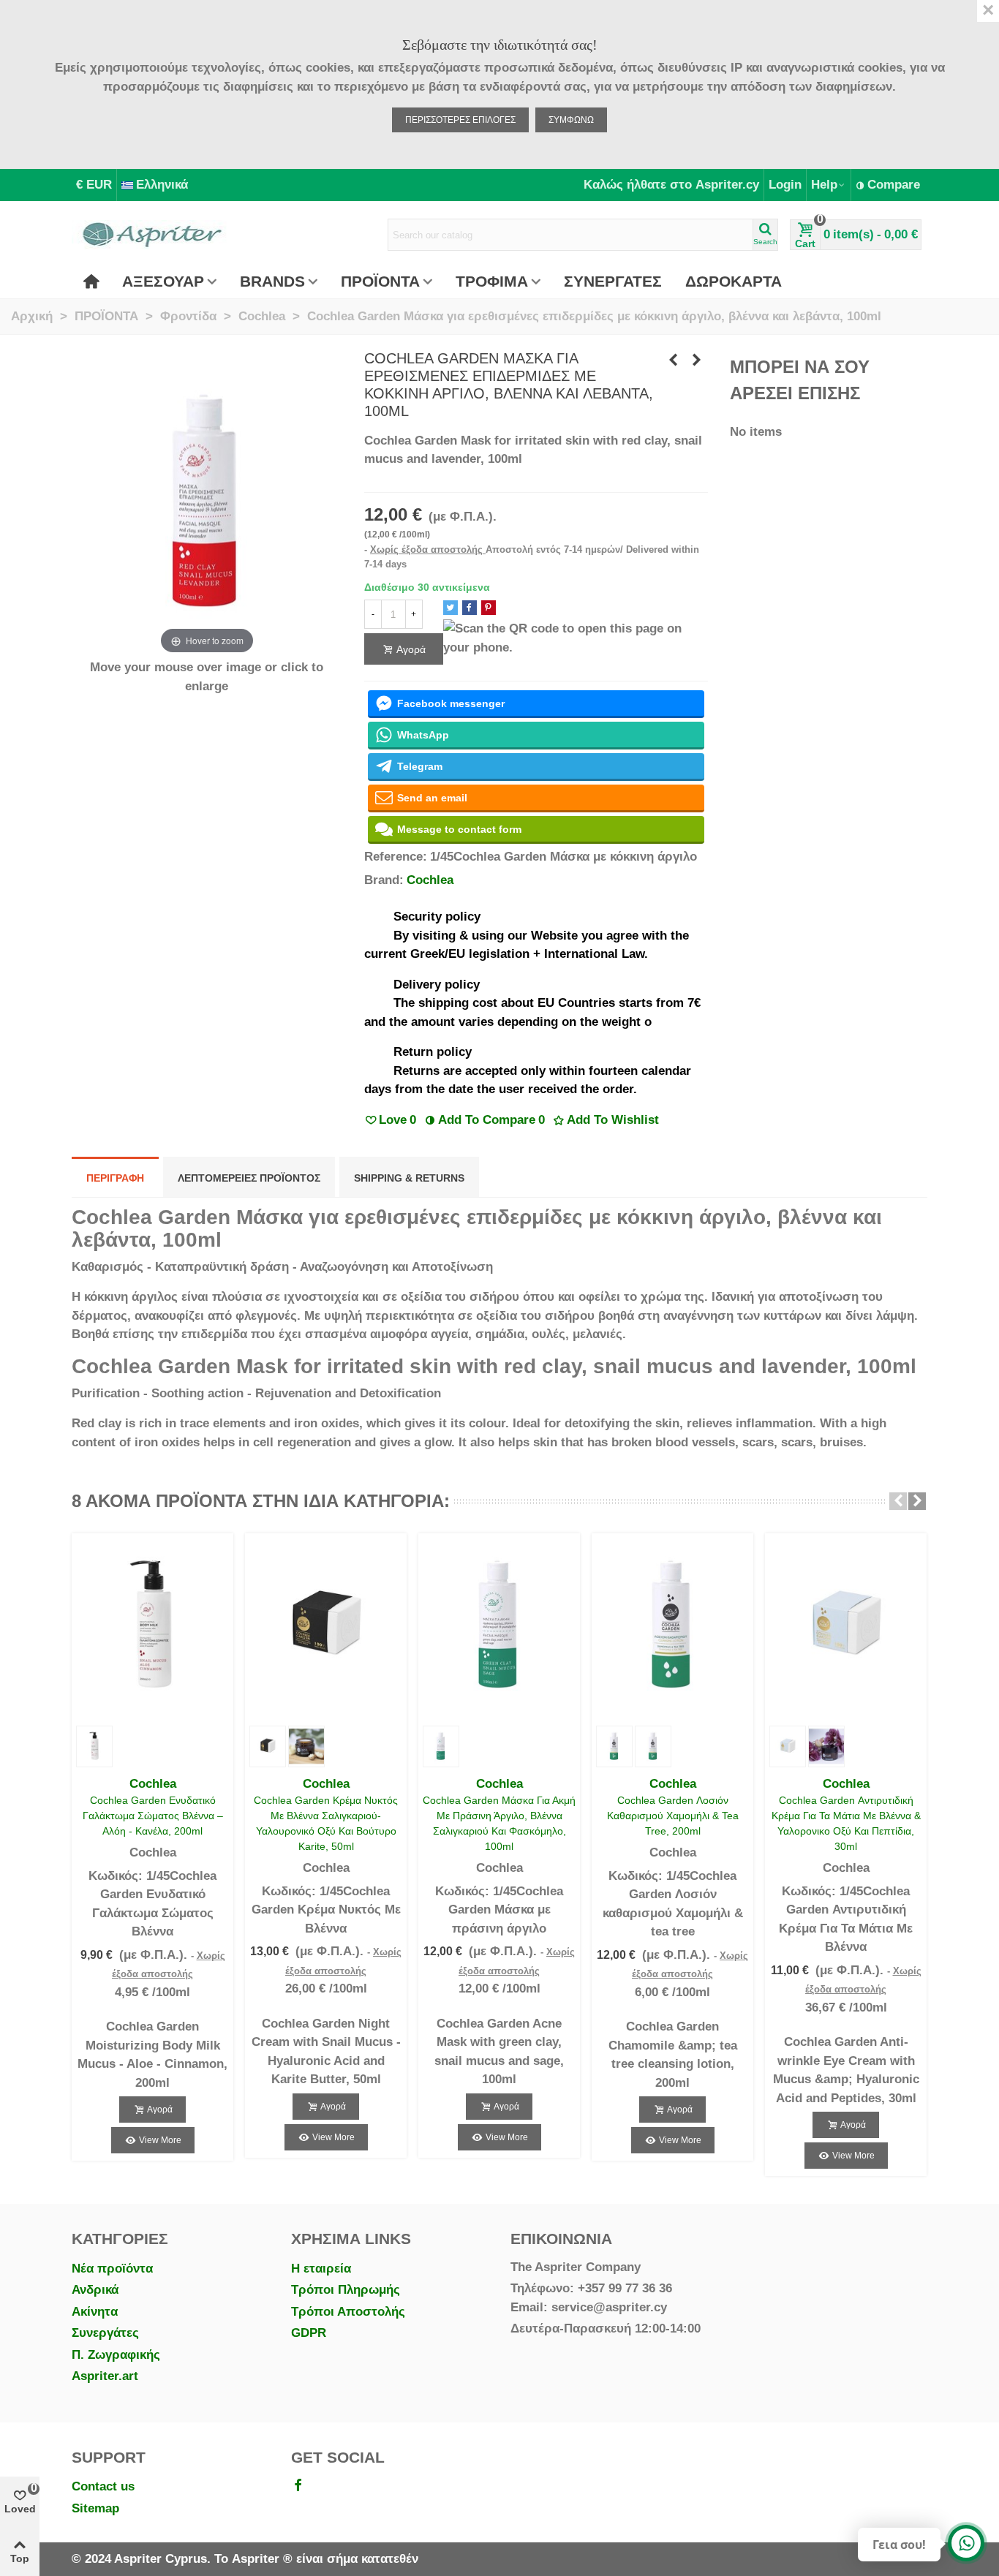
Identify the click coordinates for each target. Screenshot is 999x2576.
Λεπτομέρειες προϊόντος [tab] (249, 1178)
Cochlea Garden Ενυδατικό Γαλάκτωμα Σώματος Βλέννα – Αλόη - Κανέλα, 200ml (153, 1816)
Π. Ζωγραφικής (116, 2355)
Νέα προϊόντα (112, 2269)
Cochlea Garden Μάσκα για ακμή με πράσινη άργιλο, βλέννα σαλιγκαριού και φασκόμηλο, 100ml (499, 1823)
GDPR (309, 2333)
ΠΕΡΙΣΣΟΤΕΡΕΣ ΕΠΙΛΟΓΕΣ (460, 120)
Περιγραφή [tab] (115, 1178)
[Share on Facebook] (470, 608)
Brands (272, 281)
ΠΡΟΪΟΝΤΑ (380, 281)
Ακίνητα (95, 2312)
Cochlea (430, 880)
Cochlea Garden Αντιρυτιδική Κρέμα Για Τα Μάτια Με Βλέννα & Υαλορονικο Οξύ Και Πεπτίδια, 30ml (846, 1823)
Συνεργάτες (105, 2333)
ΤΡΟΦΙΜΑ (492, 281)
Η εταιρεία (321, 2269)
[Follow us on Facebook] (298, 2486)
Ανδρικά (95, 2290)
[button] (898, 1501)
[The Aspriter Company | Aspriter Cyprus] (152, 235)
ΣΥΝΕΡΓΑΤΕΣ (613, 281)
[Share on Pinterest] (489, 608)
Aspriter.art (105, 2376)
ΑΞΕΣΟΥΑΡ (163, 281)
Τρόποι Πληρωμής (346, 2290)
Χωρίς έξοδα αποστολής (428, 549)
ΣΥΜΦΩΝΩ (571, 120)
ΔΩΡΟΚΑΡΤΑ (734, 281)
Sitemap (95, 2508)
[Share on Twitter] (451, 608)
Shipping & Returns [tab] (409, 1178)
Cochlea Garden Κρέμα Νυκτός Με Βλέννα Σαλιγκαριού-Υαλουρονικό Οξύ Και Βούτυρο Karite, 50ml (326, 1823)
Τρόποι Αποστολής (348, 2312)
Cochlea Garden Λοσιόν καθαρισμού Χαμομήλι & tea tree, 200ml (673, 1816)
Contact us (103, 2486)
